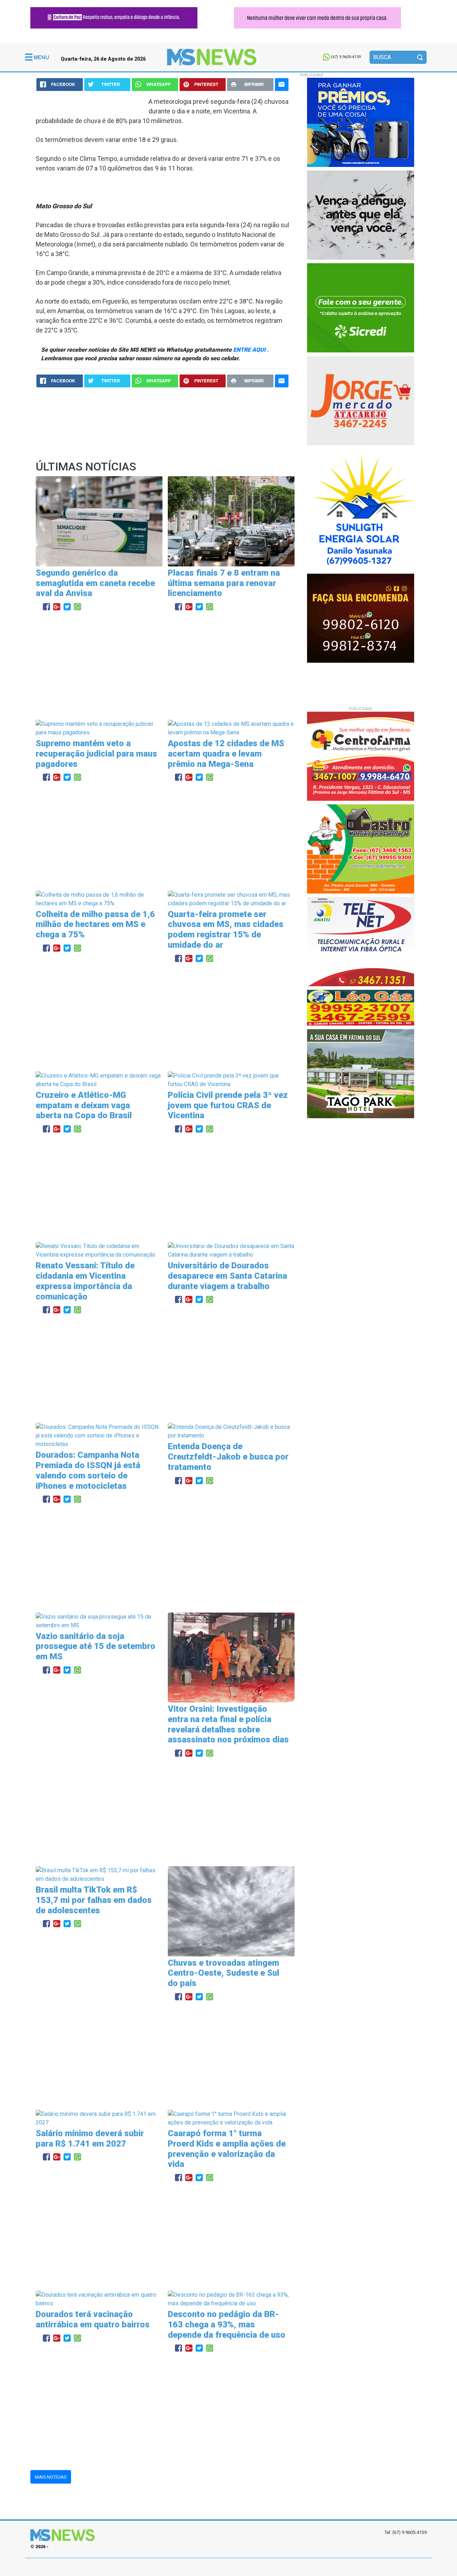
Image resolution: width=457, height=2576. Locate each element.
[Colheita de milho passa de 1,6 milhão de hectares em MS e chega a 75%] (99, 899)
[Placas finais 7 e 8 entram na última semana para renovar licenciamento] (231, 521)
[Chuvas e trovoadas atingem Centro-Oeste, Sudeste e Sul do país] (231, 1911)
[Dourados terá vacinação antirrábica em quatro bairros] (99, 2299)
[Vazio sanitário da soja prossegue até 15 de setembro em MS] (99, 1621)
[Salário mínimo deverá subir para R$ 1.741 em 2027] (99, 2118)
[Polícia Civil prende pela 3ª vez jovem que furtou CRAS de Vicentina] (231, 1080)
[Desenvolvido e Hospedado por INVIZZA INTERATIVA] (228, 2567)
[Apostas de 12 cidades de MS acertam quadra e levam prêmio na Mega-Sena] (231, 728)
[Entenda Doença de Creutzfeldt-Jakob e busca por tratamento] (231, 1431)
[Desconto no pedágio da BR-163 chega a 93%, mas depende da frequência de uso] (231, 2299)
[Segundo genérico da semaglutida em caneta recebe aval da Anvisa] (99, 521)
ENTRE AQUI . (251, 350)
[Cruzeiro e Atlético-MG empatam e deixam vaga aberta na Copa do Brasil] (99, 1080)
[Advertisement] (162, 666)
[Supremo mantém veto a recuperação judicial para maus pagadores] (99, 728)
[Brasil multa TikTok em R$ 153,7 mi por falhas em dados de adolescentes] (99, 1874)
